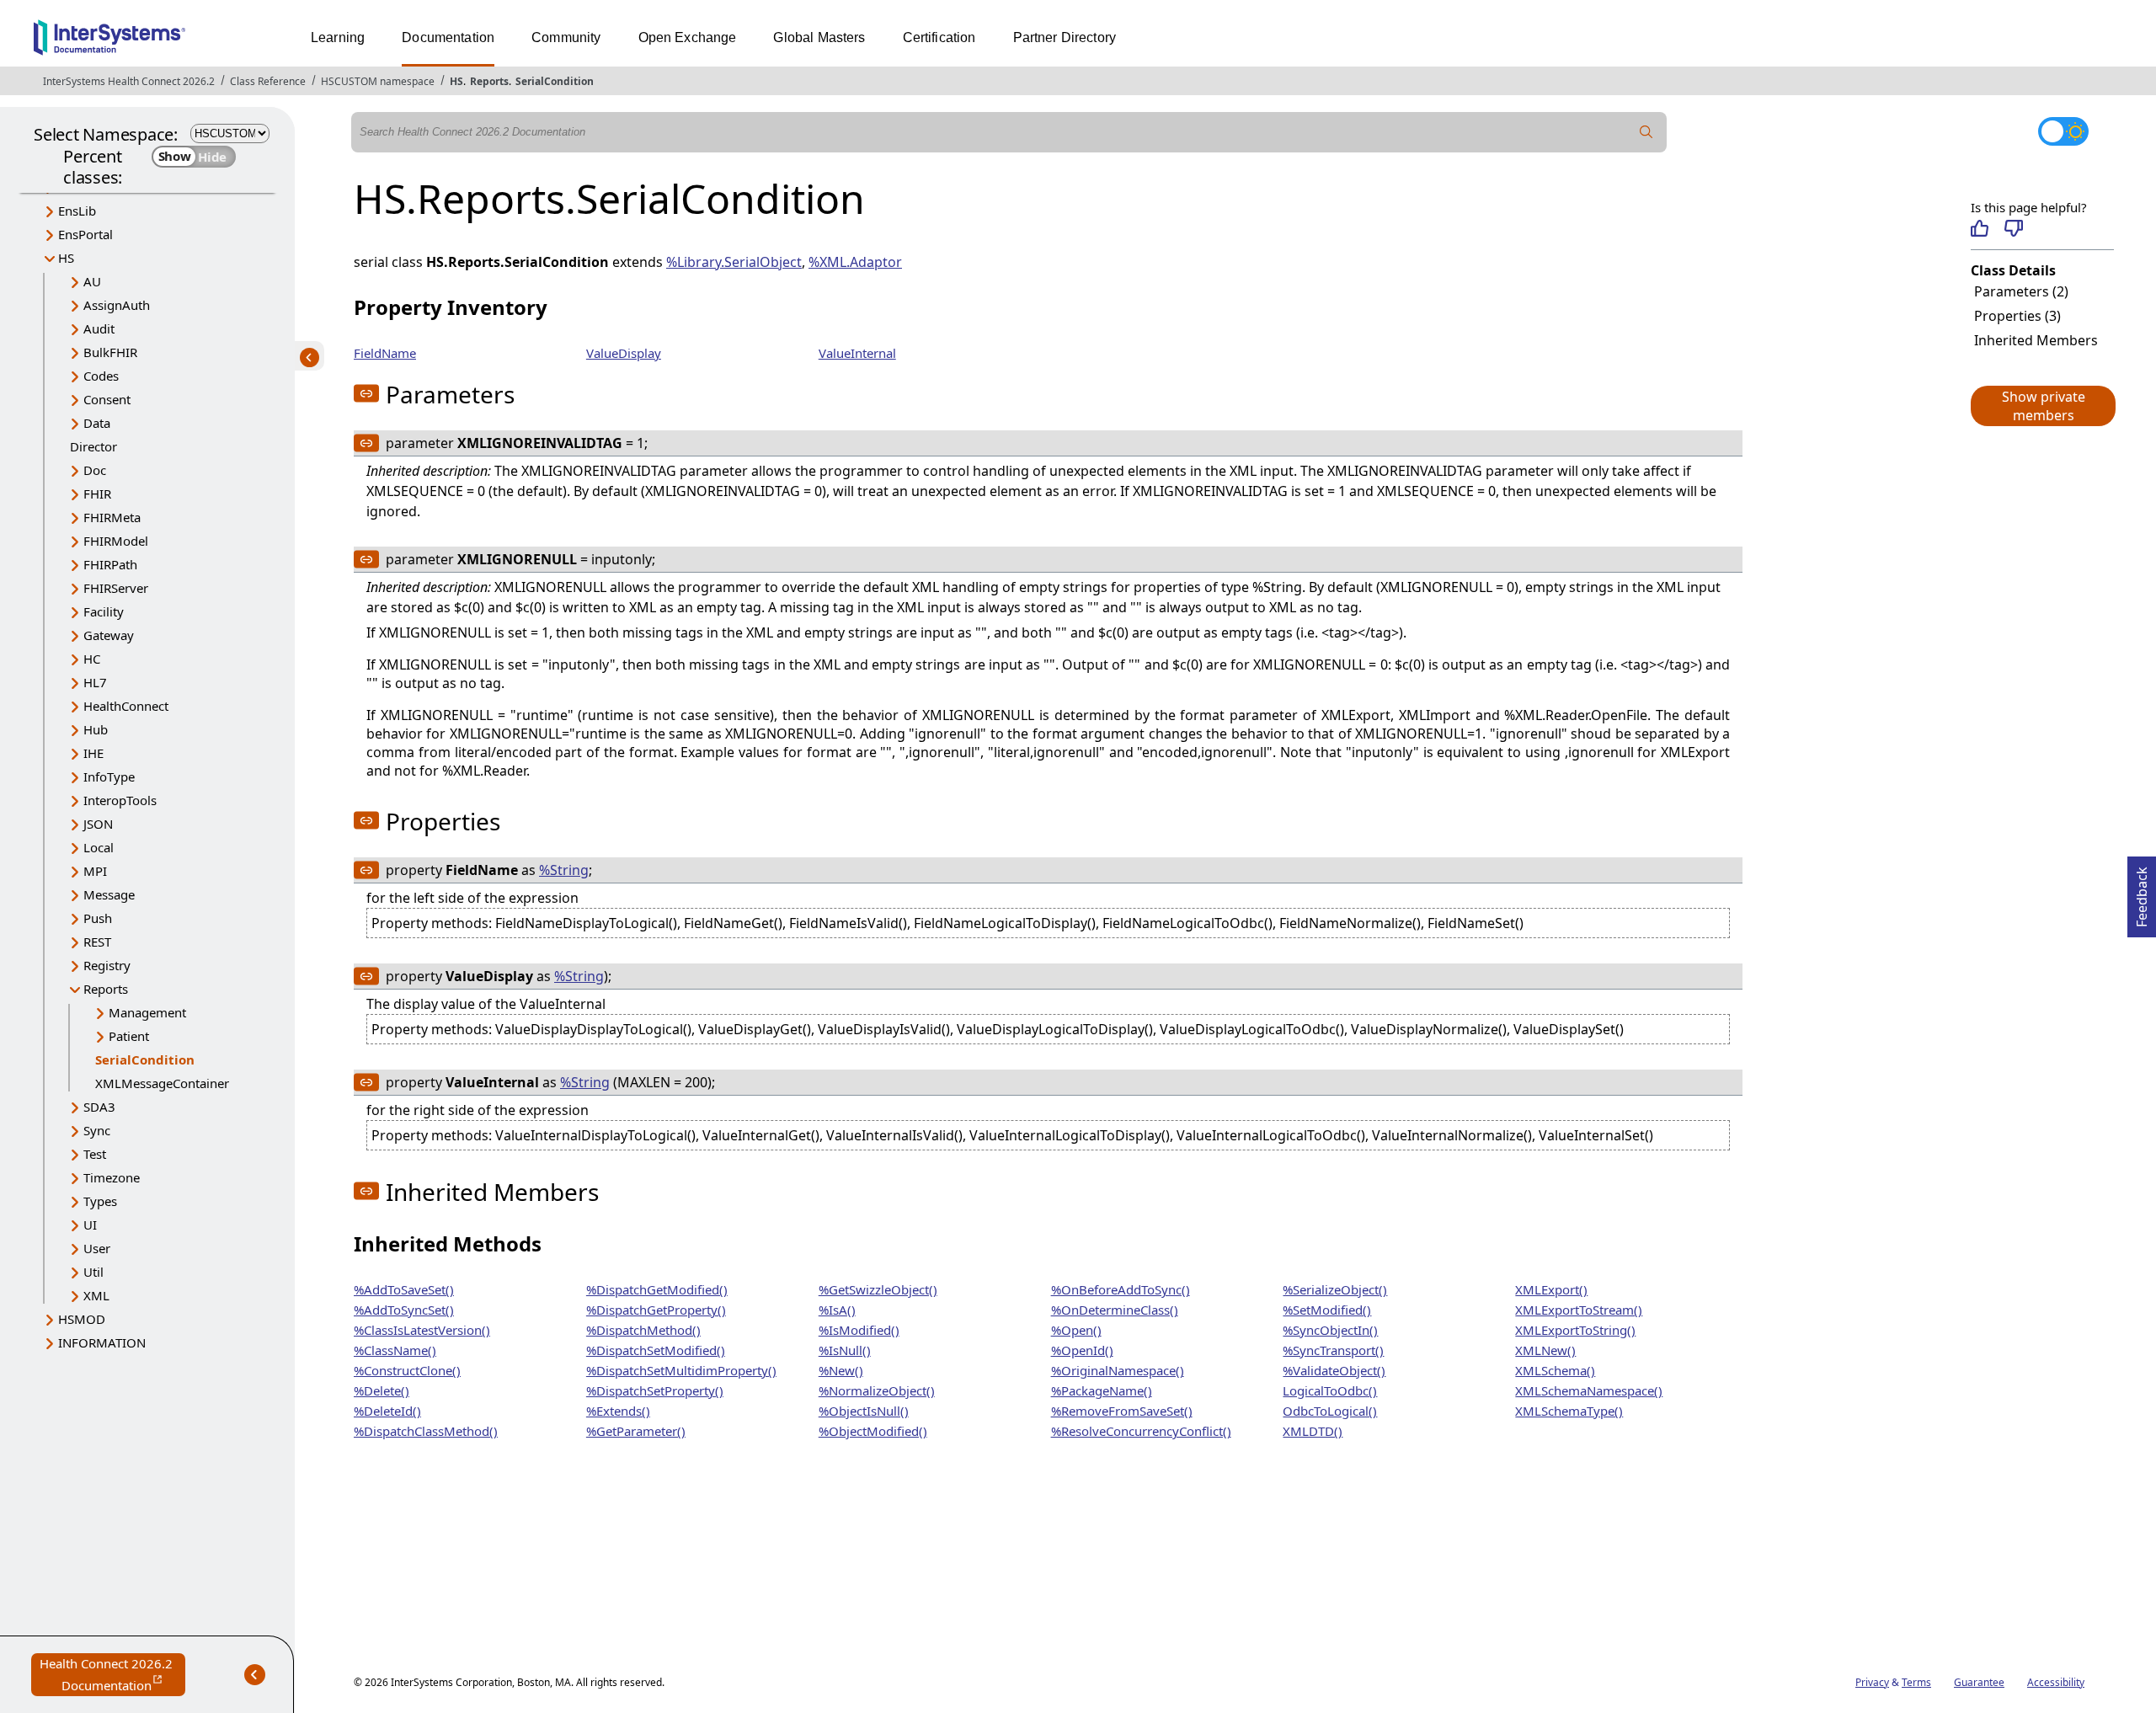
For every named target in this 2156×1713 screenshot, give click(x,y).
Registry (107, 965)
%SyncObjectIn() (1330, 1330)
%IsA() (837, 1310)
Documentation (448, 37)
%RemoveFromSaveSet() (1122, 1411)
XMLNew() (1545, 1350)
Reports (489, 81)
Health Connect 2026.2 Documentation (112, 1676)
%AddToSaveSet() (404, 1289)
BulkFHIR (110, 352)
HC (92, 659)
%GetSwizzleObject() (878, 1289)
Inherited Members (2036, 340)
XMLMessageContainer (162, 1083)
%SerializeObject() (1335, 1289)
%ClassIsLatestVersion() (422, 1330)
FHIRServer (116, 588)
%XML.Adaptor (855, 262)
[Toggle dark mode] (2063, 131)
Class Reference (268, 81)
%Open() (1076, 1330)
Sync (97, 1130)
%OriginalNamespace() (1118, 1370)
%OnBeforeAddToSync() (1121, 1289)
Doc (95, 470)
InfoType (109, 776)
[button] (2042, 406)
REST (97, 942)
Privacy (1872, 1682)
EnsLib (77, 211)
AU (92, 281)
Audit (99, 328)
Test (95, 1154)
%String (564, 870)
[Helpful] (1980, 228)
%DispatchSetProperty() (655, 1390)
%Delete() (382, 1390)
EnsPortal (85, 234)
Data (97, 423)
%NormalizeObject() (877, 1390)
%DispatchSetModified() (656, 1350)
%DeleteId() (387, 1411)
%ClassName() (395, 1350)
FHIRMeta (112, 517)
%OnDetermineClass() (1115, 1310)
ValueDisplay (624, 353)
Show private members (2044, 406)
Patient (129, 1036)
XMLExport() (1551, 1289)
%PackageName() (1102, 1390)
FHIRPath (110, 564)
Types (100, 1201)
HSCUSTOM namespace (378, 81)
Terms (1916, 1682)
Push (98, 918)
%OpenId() (1082, 1350)
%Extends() (618, 1411)
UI (90, 1225)
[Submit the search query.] (1646, 132)
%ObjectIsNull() (864, 1411)
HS (456, 81)
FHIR (97, 494)
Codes (101, 376)
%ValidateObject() (1334, 1370)
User (97, 1248)
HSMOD (82, 1319)
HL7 (95, 682)
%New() (841, 1370)
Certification (939, 37)
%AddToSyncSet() (404, 1310)
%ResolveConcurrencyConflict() (1141, 1431)
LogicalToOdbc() (1330, 1390)
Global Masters (819, 37)
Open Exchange (688, 37)
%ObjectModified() (873, 1431)
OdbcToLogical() (1330, 1411)
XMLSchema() (1555, 1370)
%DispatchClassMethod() (426, 1431)
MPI (95, 871)
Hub (96, 729)
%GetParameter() (636, 1431)
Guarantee (1979, 1682)
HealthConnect (126, 706)
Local (99, 847)
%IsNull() (845, 1350)
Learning (338, 37)
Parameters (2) (2021, 291)
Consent (107, 399)
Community (566, 37)
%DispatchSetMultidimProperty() (681, 1370)
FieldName (385, 353)
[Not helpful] (2013, 228)
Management (147, 1012)
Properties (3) (2017, 316)
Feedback (2142, 892)
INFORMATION (102, 1342)
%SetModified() (1327, 1310)
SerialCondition (555, 81)
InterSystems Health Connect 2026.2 (129, 81)
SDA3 (99, 1107)
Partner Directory (1065, 37)
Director (93, 446)
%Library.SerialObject (734, 262)
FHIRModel (116, 541)
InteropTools (120, 800)
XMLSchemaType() (1569, 1411)
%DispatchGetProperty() (656, 1310)
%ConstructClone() (407, 1370)
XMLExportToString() (1575, 1330)
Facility (104, 611)
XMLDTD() (1313, 1431)
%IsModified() (859, 1330)
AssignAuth (117, 305)
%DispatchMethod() (643, 1330)
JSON (98, 824)
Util (93, 1272)
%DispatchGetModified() (657, 1289)
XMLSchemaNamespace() (1589, 1390)
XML (96, 1295)
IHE (93, 753)
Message (109, 894)
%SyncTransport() (1333, 1350)
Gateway (109, 635)
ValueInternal (857, 353)
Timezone (112, 1177)
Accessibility (2056, 1682)
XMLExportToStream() (1579, 1310)
